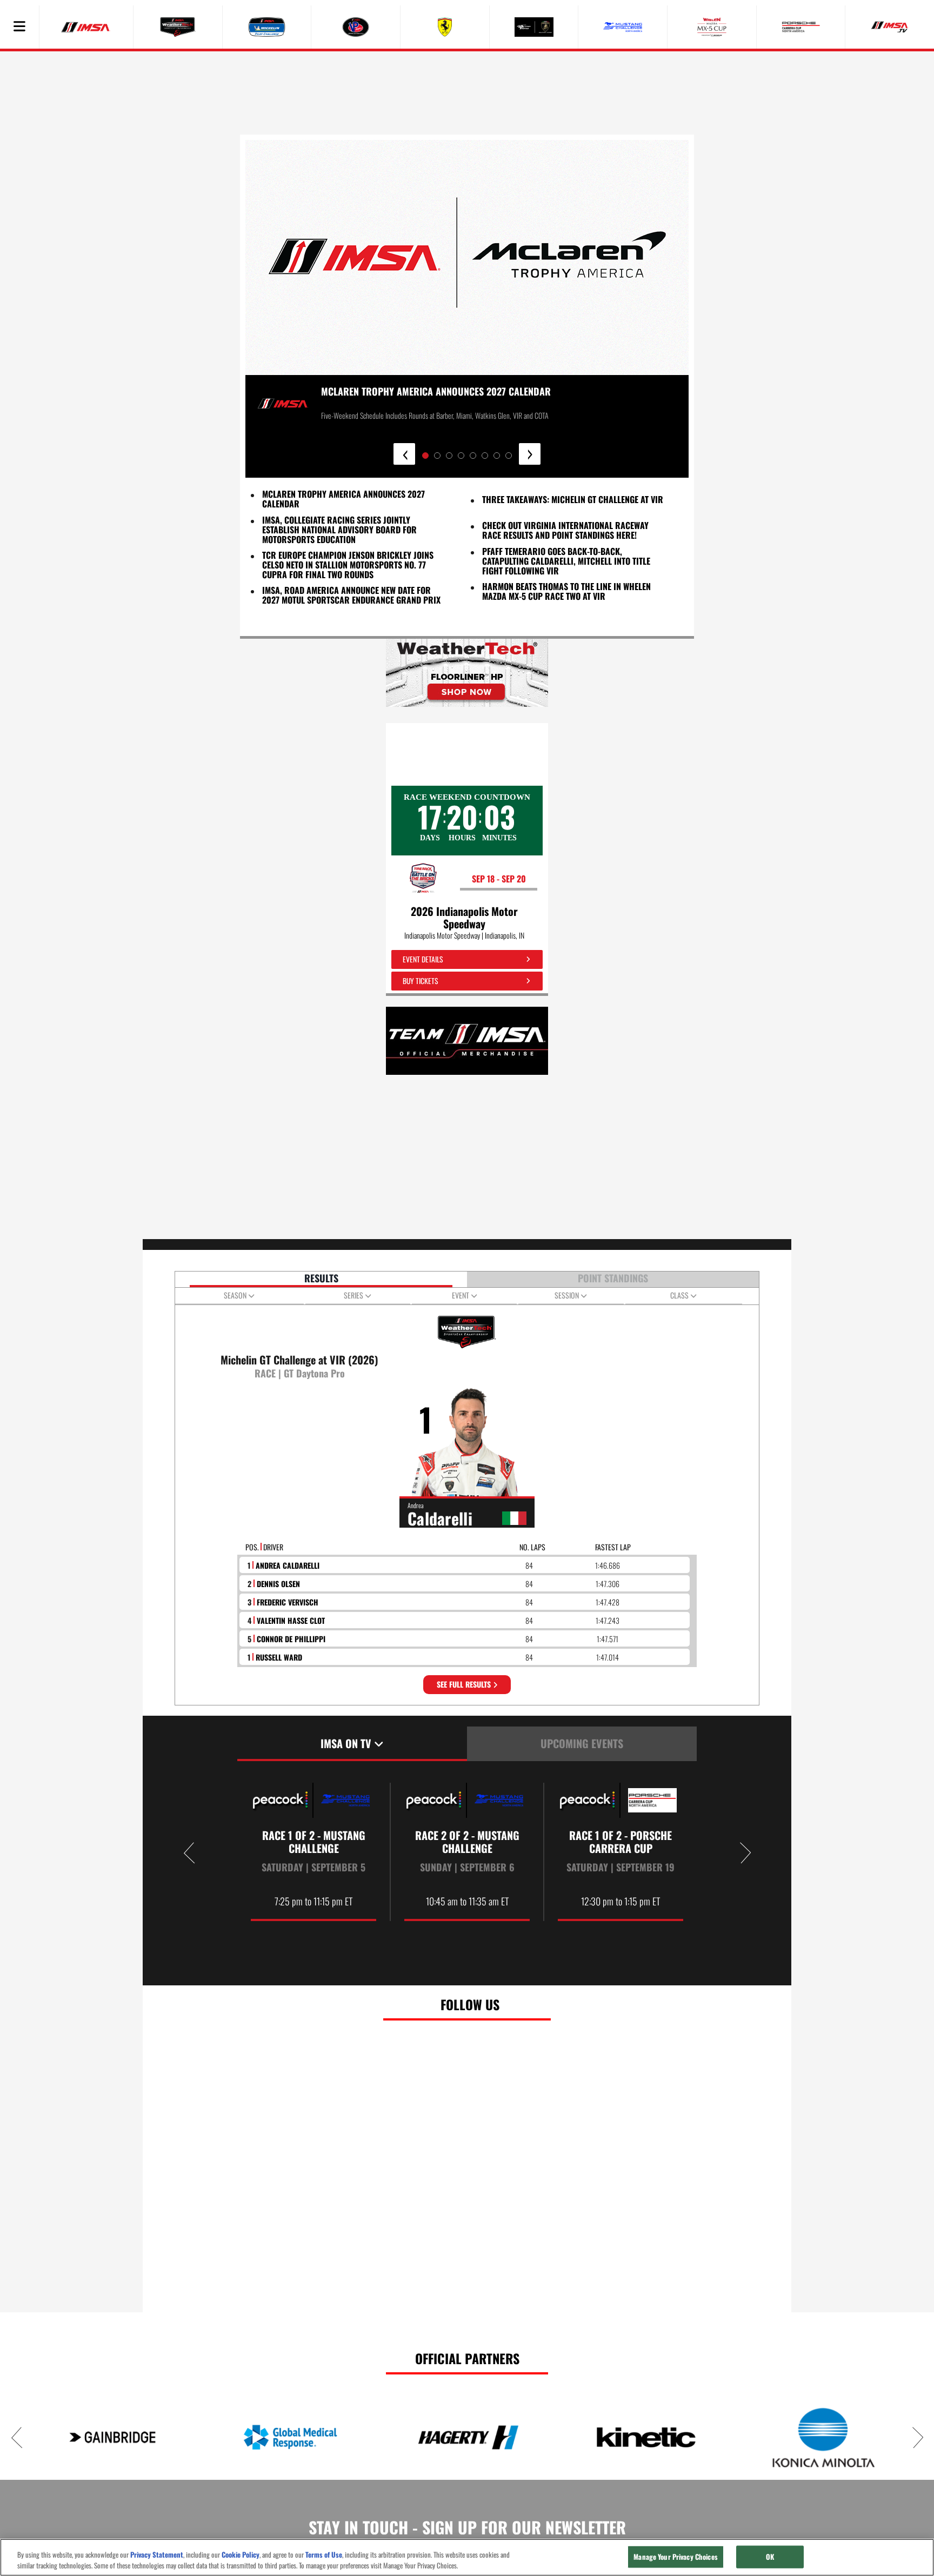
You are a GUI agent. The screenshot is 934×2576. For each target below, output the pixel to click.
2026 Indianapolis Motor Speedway (464, 918)
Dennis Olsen (278, 1584)
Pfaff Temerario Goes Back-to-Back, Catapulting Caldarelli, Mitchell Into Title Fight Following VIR (566, 561)
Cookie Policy (241, 2555)
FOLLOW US (470, 2004)
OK (770, 2557)
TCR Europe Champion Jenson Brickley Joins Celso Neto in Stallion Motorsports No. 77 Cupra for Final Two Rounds (348, 565)
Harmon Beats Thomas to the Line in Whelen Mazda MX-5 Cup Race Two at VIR (566, 591)
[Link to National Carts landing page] (353, 2437)
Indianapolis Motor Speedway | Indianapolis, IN (464, 935)
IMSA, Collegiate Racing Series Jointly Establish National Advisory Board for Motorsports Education (339, 530)
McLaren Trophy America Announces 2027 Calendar (343, 499)
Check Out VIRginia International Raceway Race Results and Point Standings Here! (565, 530)
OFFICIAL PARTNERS (467, 2358)
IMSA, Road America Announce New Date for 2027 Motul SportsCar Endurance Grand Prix (351, 595)
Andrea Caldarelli (288, 1565)
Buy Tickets (420, 981)
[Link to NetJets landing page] (531, 2437)
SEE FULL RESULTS (465, 1684)
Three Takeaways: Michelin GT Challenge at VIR (573, 499)
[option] (314, 1852)
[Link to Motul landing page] (175, 2437)
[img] (467, 673)
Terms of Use (324, 2555)
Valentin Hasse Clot (291, 1620)
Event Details (423, 959)
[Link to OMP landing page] (709, 2437)
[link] (467, 673)
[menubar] (19, 27)
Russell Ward (279, 1657)
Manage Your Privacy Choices (676, 2557)
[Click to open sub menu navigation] (19, 27)
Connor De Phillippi (291, 1639)
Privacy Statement (157, 2555)
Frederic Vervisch (288, 1602)
